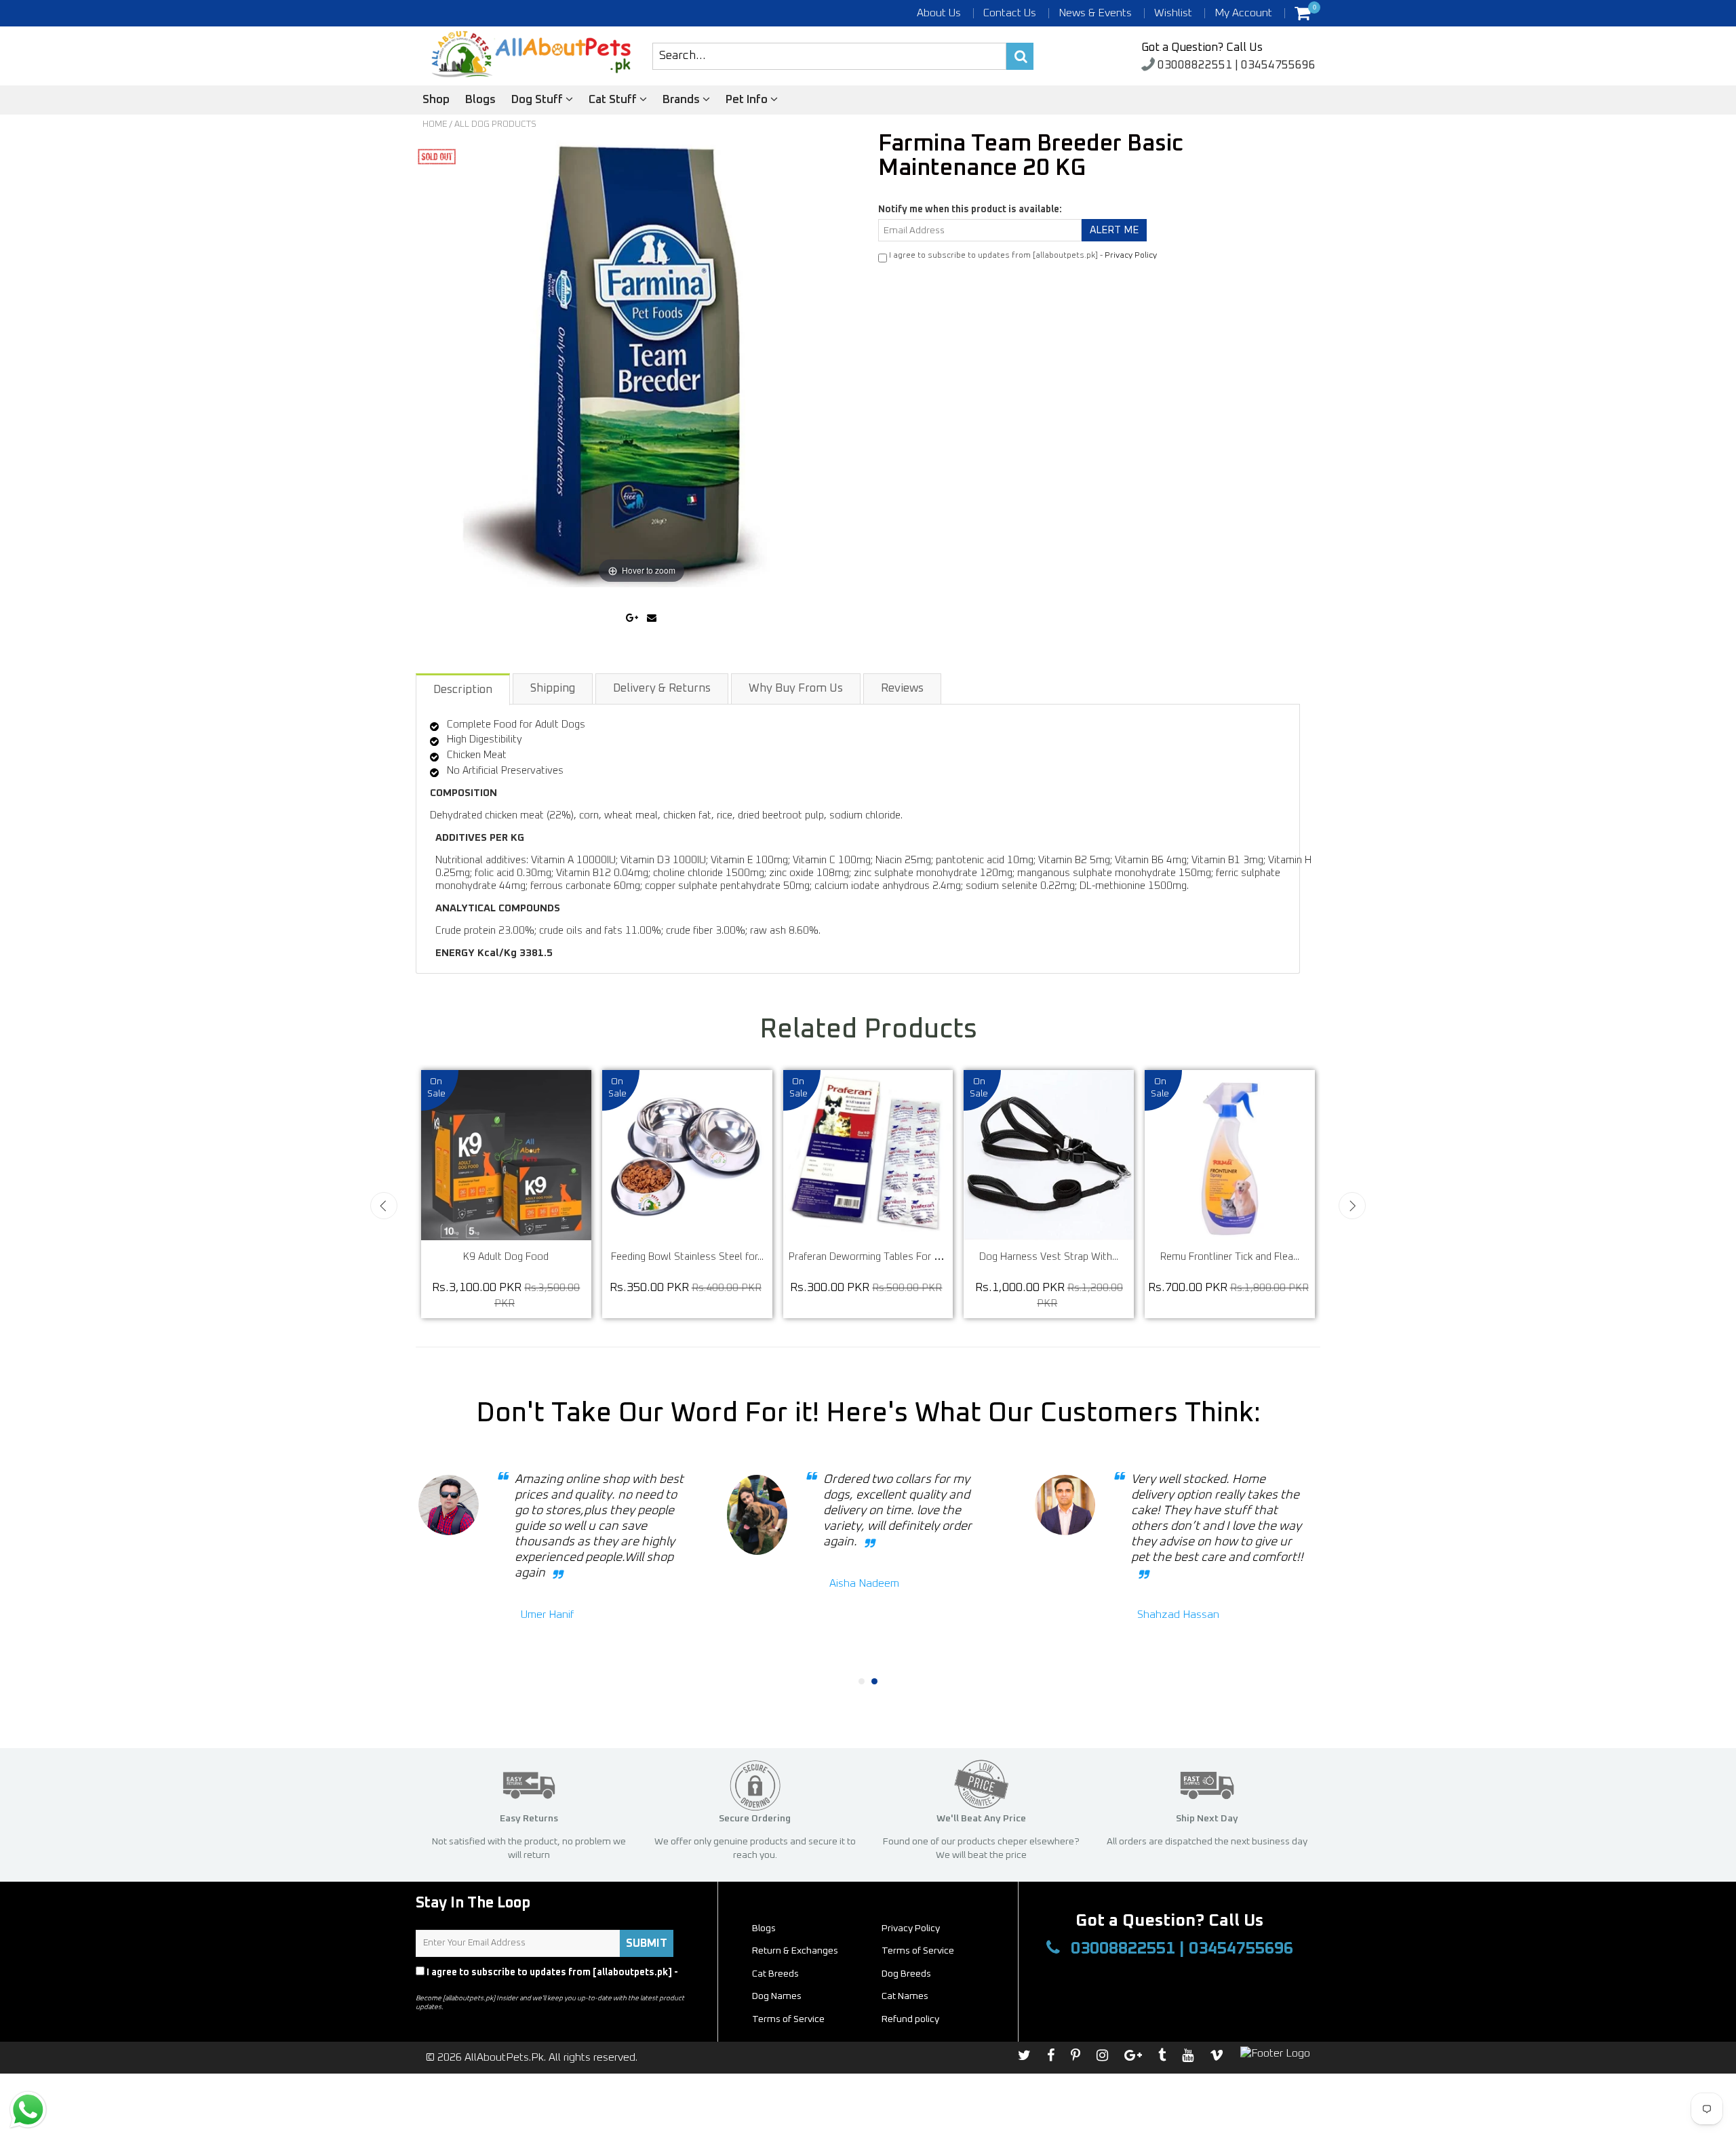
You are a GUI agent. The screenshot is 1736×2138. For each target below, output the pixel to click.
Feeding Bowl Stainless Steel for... (699, 1257)
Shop (436, 100)
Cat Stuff (614, 100)
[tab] (463, 689)
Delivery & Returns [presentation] (662, 689)
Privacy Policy (1131, 256)
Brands (683, 100)
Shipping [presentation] (553, 689)
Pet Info (748, 100)
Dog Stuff (538, 100)
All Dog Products (495, 124)
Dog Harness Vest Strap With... (1060, 1257)
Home (435, 124)
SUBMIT (647, 1943)
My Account (1243, 13)
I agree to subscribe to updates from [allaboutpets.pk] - (547, 1979)
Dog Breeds (906, 1974)
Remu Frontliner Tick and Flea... (1241, 1257)
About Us (939, 13)
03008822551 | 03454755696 (1235, 65)
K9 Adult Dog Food (517, 1257)
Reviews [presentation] (902, 689)
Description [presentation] (463, 690)
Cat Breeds (775, 1974)
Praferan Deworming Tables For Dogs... (887, 1257)
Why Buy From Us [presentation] (796, 689)
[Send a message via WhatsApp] (28, 2110)
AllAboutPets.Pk (504, 2057)
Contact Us (1010, 13)
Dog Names (777, 1996)
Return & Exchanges (795, 1951)
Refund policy (910, 2019)
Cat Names (905, 1996)
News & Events (1095, 13)
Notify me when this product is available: (970, 210)
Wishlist (1173, 13)
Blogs (480, 100)
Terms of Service (918, 1951)
